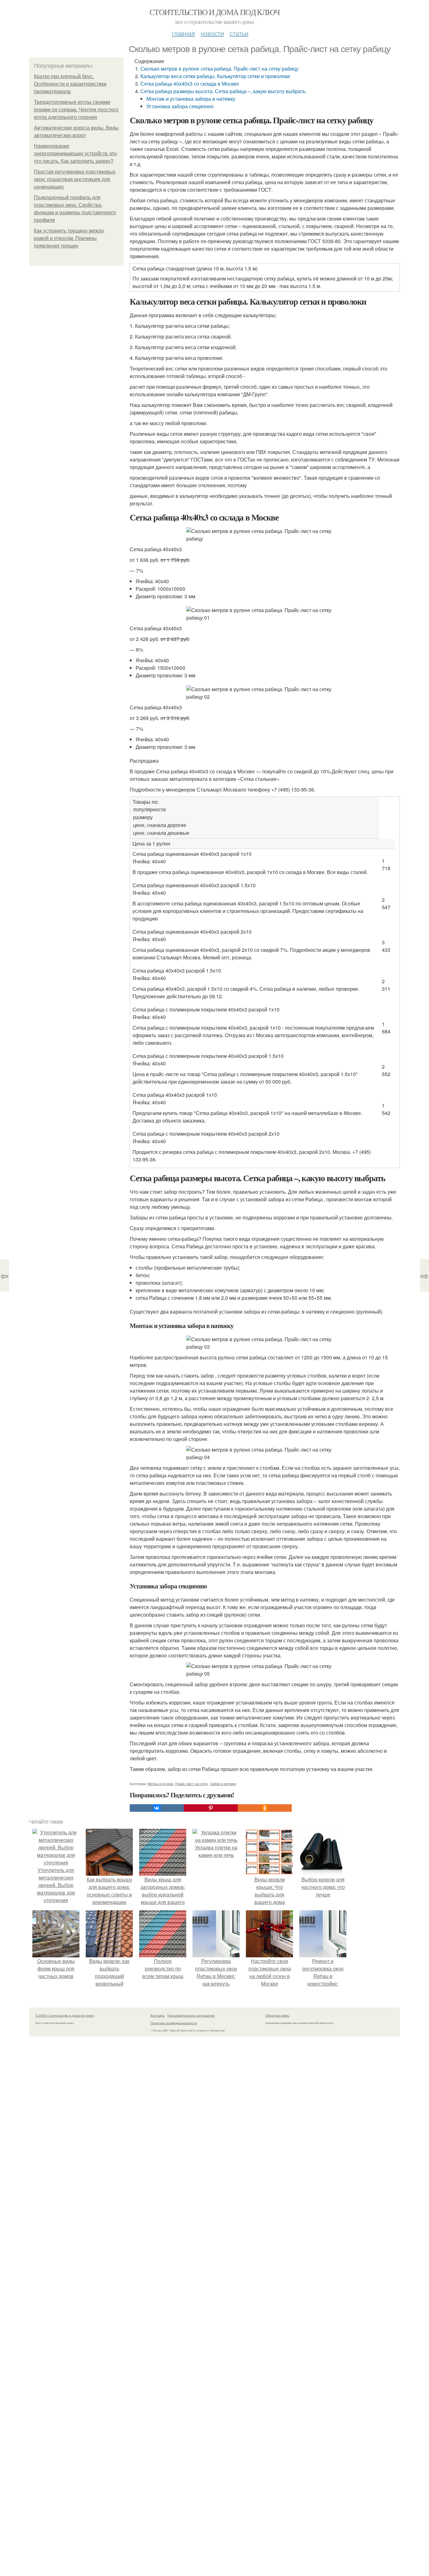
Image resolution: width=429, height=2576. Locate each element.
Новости (212, 33)
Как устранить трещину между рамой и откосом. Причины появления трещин (69, 238)
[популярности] (255, 810)
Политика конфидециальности (174, 2023)
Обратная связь (277, 2015)
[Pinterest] (211, 1808)
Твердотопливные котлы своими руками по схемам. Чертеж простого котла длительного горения (76, 110)
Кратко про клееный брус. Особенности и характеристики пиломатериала (70, 84)
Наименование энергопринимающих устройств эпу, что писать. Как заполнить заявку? (76, 154)
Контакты (157, 2015)
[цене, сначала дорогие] (255, 825)
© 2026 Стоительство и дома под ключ (65, 2015)
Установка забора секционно (180, 106)
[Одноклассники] (265, 1808)
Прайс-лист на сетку (192, 1784)
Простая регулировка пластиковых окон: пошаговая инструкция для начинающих (75, 179)
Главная (183, 33)
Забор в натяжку (223, 1784)
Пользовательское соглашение (191, 2015)
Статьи (239, 33)
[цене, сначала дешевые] (255, 833)
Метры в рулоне (160, 1784)
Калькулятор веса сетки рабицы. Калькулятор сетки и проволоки (215, 76)
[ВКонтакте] (157, 1808)
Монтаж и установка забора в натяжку (191, 99)
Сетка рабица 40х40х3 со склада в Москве (190, 84)
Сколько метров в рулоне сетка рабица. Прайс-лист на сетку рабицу (219, 69)
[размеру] (255, 817)
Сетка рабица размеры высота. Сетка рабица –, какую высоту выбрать (223, 91)
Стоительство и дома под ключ (215, 12)
